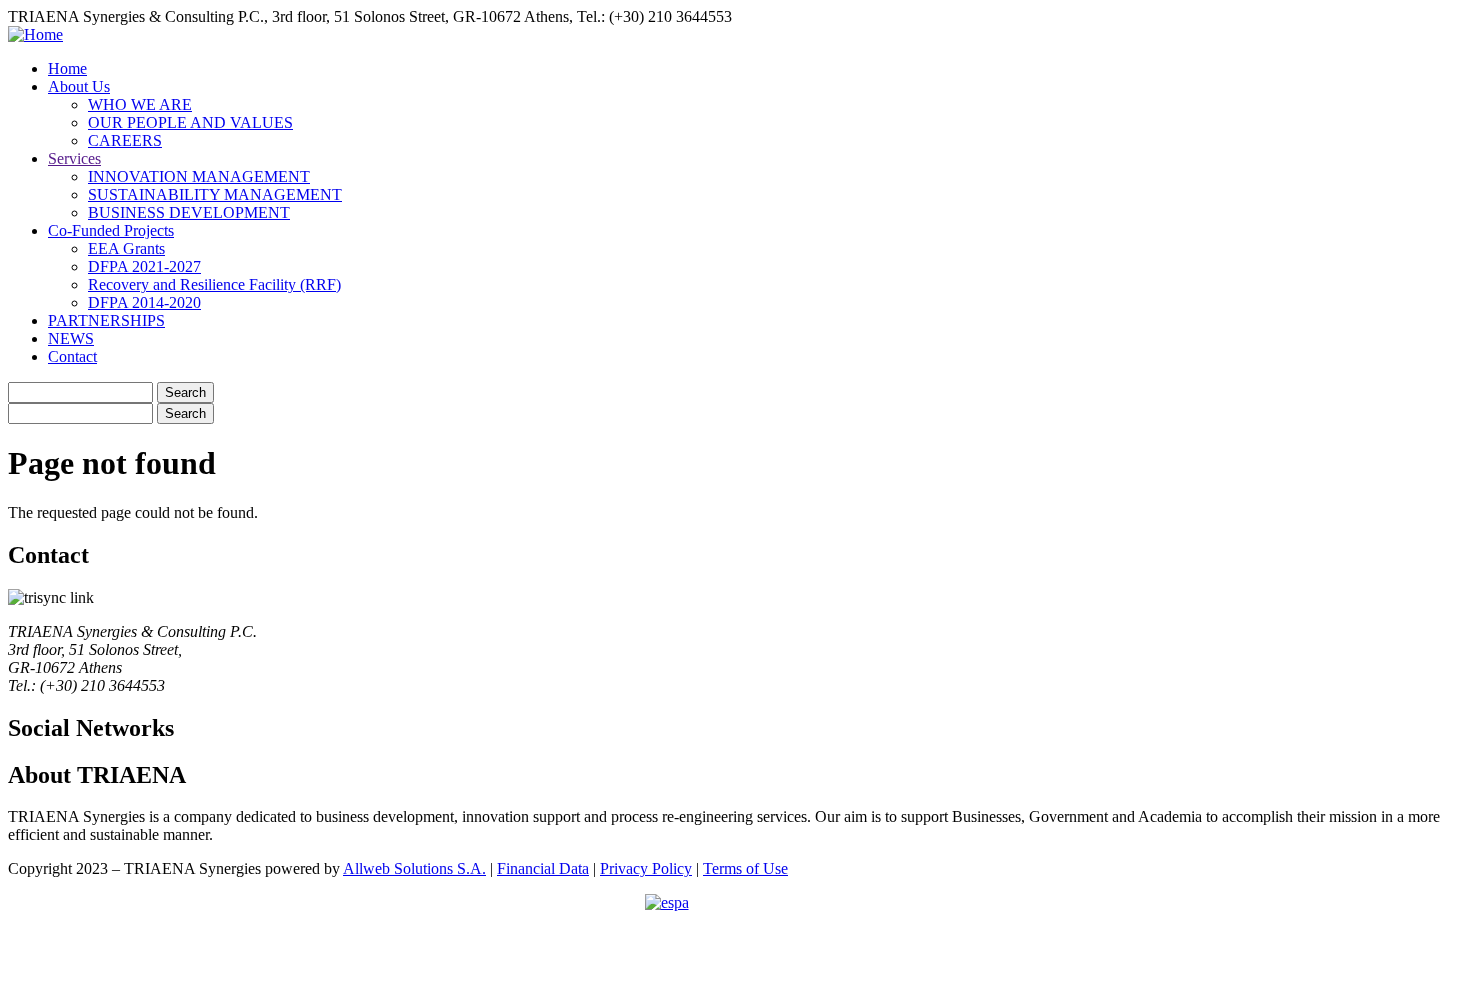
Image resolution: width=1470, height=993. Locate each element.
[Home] (35, 34)
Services (74, 158)
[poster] (735, 939)
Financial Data (543, 868)
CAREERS (125, 140)
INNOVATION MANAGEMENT (199, 176)
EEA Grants (126, 248)
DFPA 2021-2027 (144, 266)
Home (67, 68)
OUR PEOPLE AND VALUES (190, 122)
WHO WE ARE (140, 104)
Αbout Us (79, 86)
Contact (72, 356)
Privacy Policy (646, 868)
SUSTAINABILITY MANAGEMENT (215, 194)
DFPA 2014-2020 (144, 302)
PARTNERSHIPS (106, 320)
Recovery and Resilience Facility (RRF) (214, 284)
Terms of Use (745, 868)
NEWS (71, 338)
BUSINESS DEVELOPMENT (189, 212)
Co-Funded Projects (111, 230)
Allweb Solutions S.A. (414, 868)
